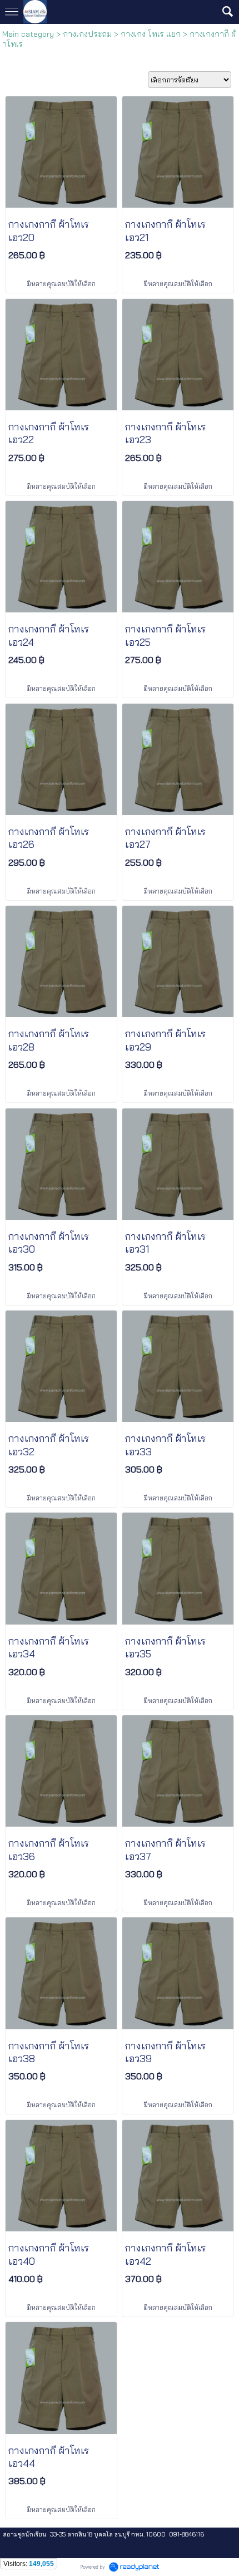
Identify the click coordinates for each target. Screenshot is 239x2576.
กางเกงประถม (87, 34)
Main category (28, 34)
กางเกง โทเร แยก (151, 34)
